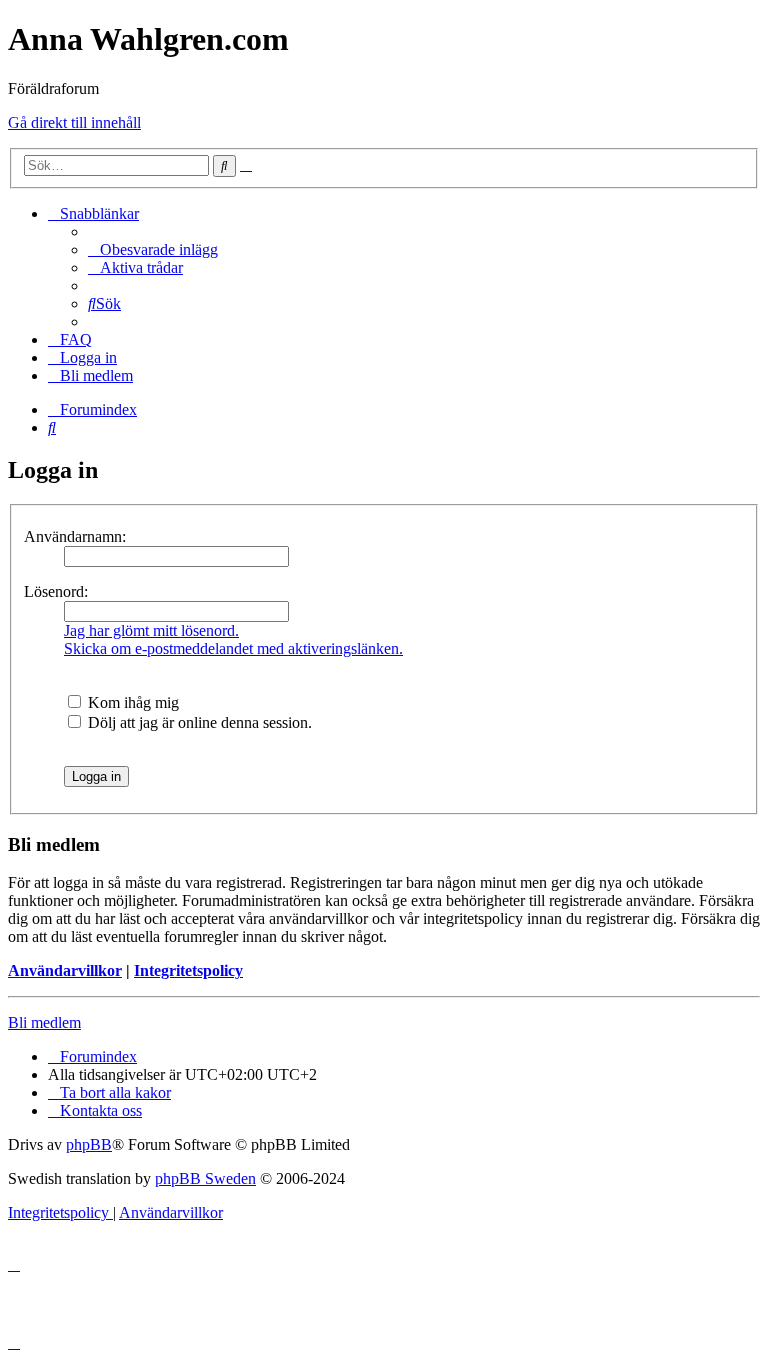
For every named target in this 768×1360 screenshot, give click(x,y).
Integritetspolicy (188, 970)
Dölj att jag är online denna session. (198, 722)
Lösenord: (56, 591)
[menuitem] (153, 249)
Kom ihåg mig (131, 702)
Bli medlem (44, 1022)
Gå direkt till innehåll (74, 122)
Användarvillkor (65, 970)
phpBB (89, 1144)
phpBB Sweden (205, 1178)
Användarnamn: (75, 536)
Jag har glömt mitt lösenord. (151, 630)
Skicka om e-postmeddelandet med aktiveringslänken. (233, 648)
